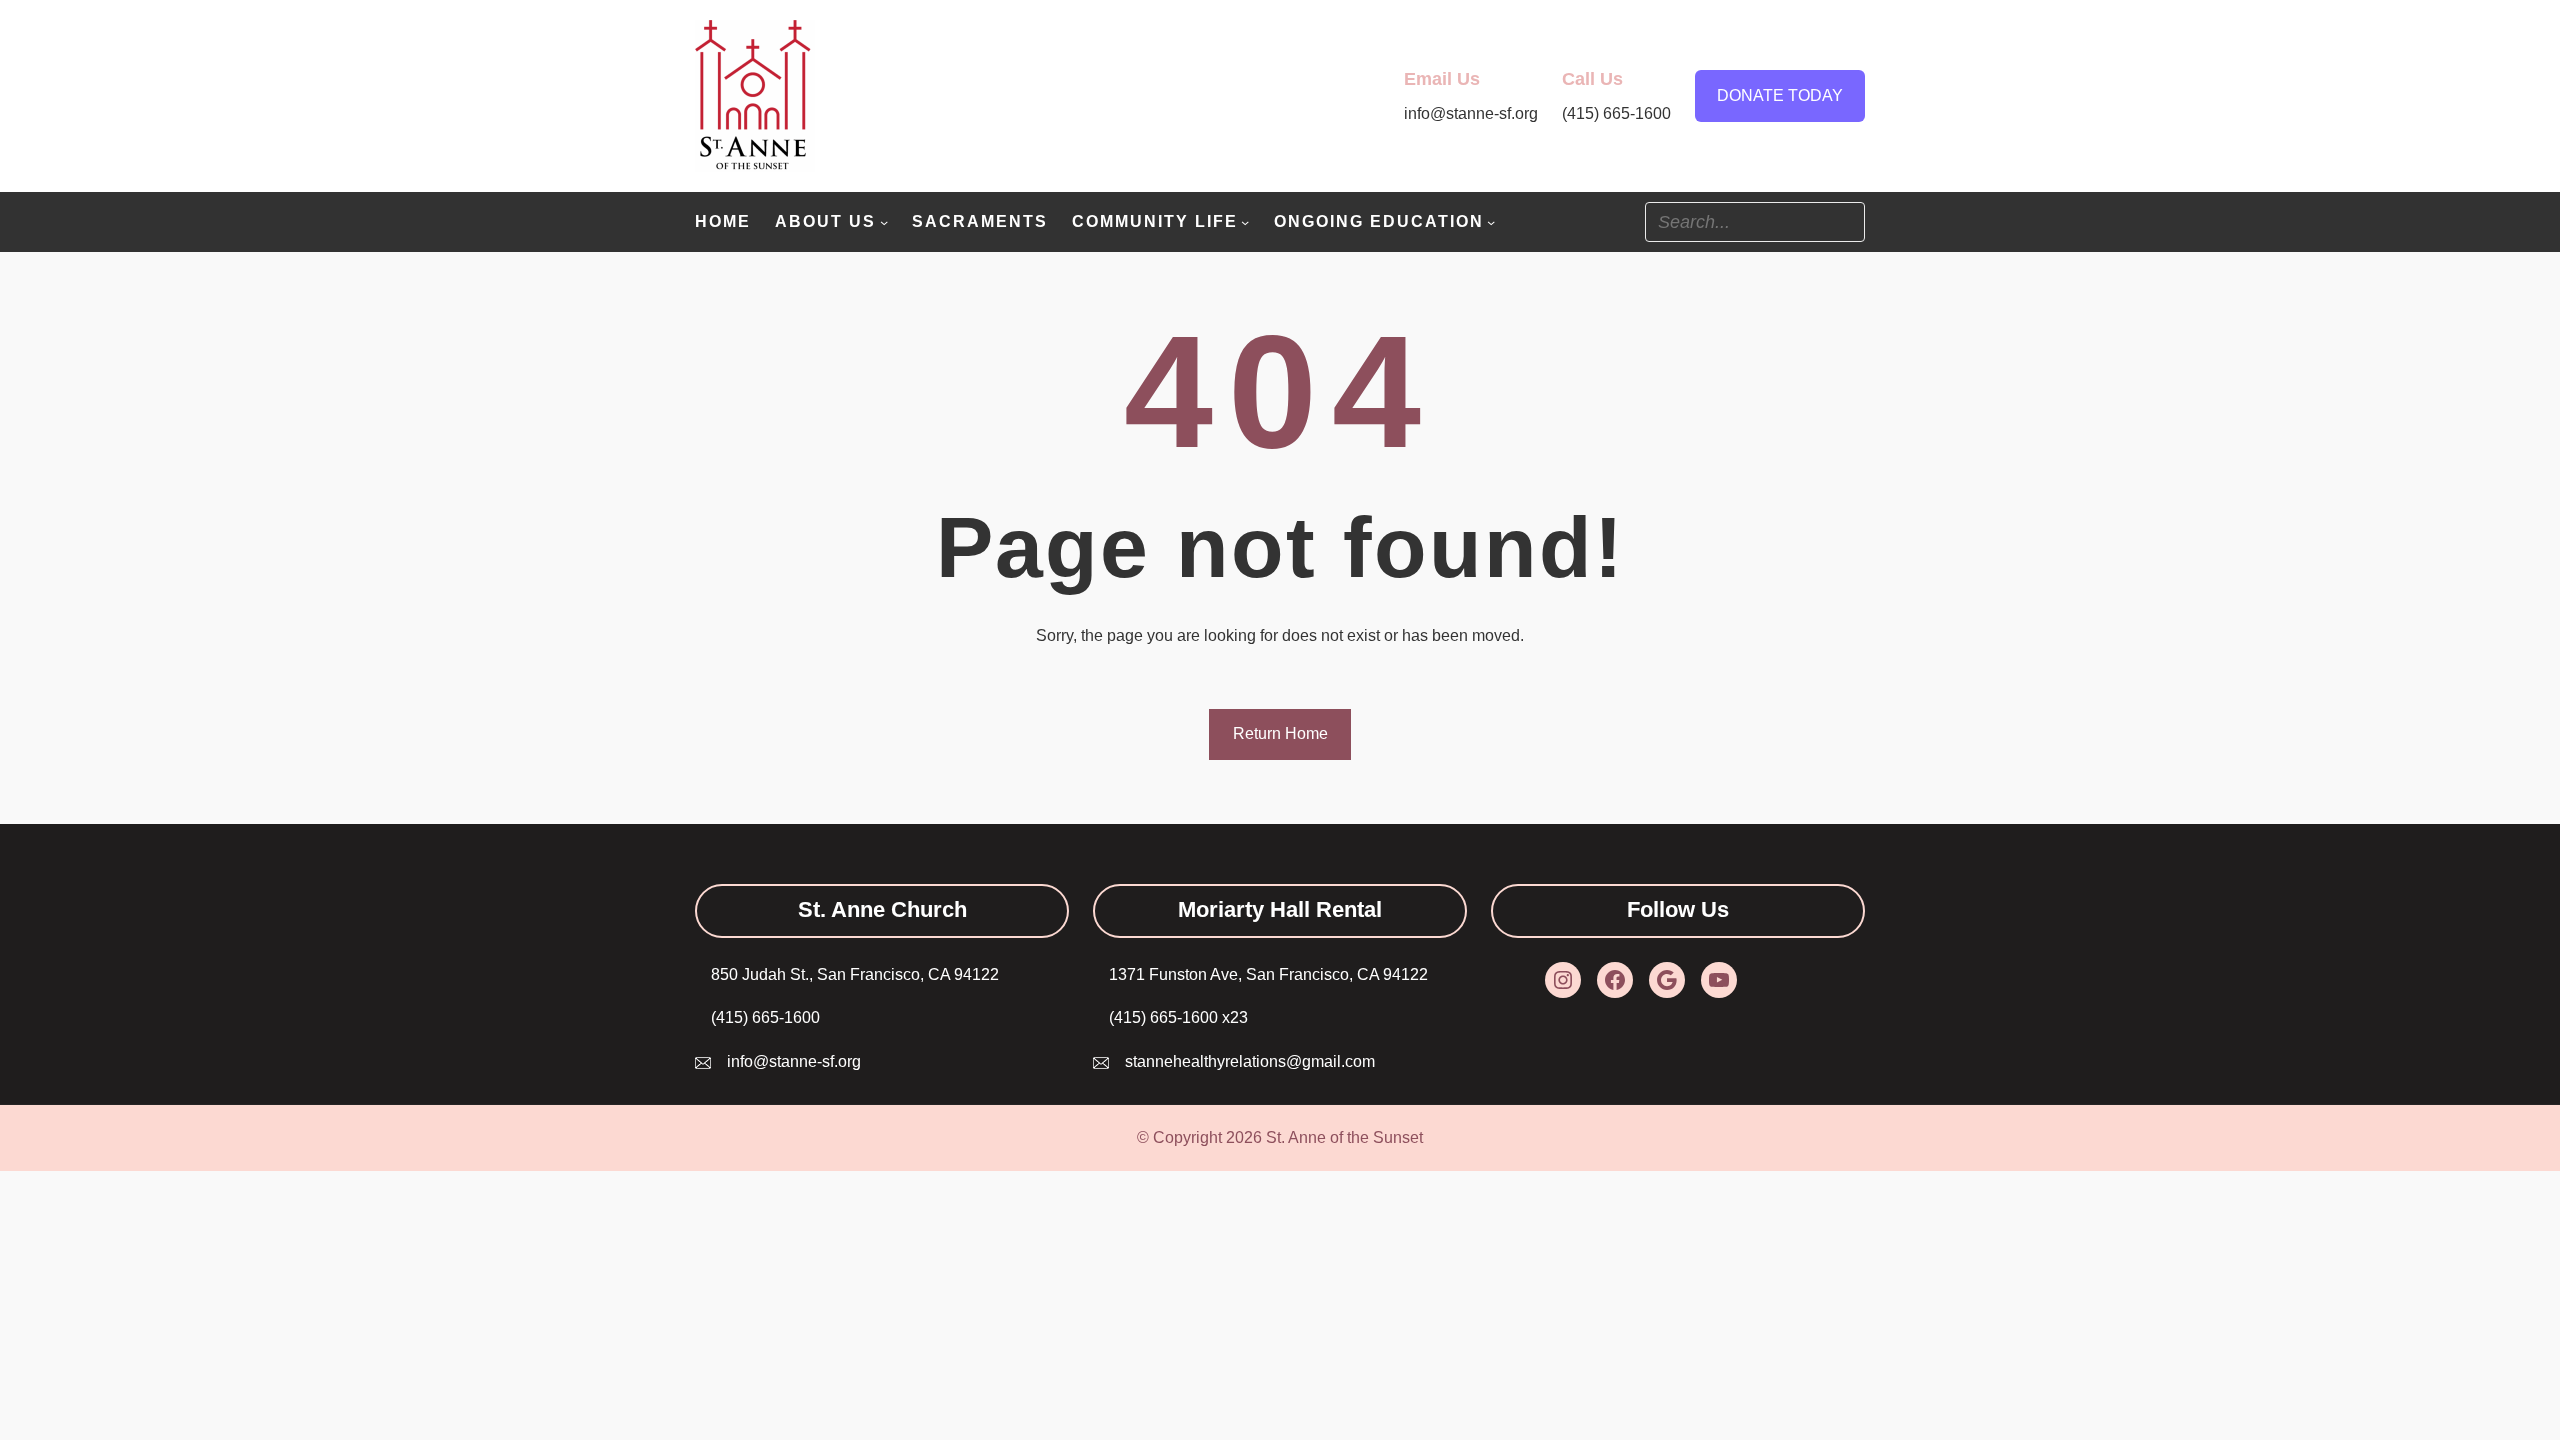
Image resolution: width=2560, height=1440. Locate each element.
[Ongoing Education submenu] (1491, 222)
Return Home (1280, 733)
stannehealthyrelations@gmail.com (1250, 1061)
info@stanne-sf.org (794, 1061)
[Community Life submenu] (1245, 222)
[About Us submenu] (884, 222)
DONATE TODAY (1780, 95)
